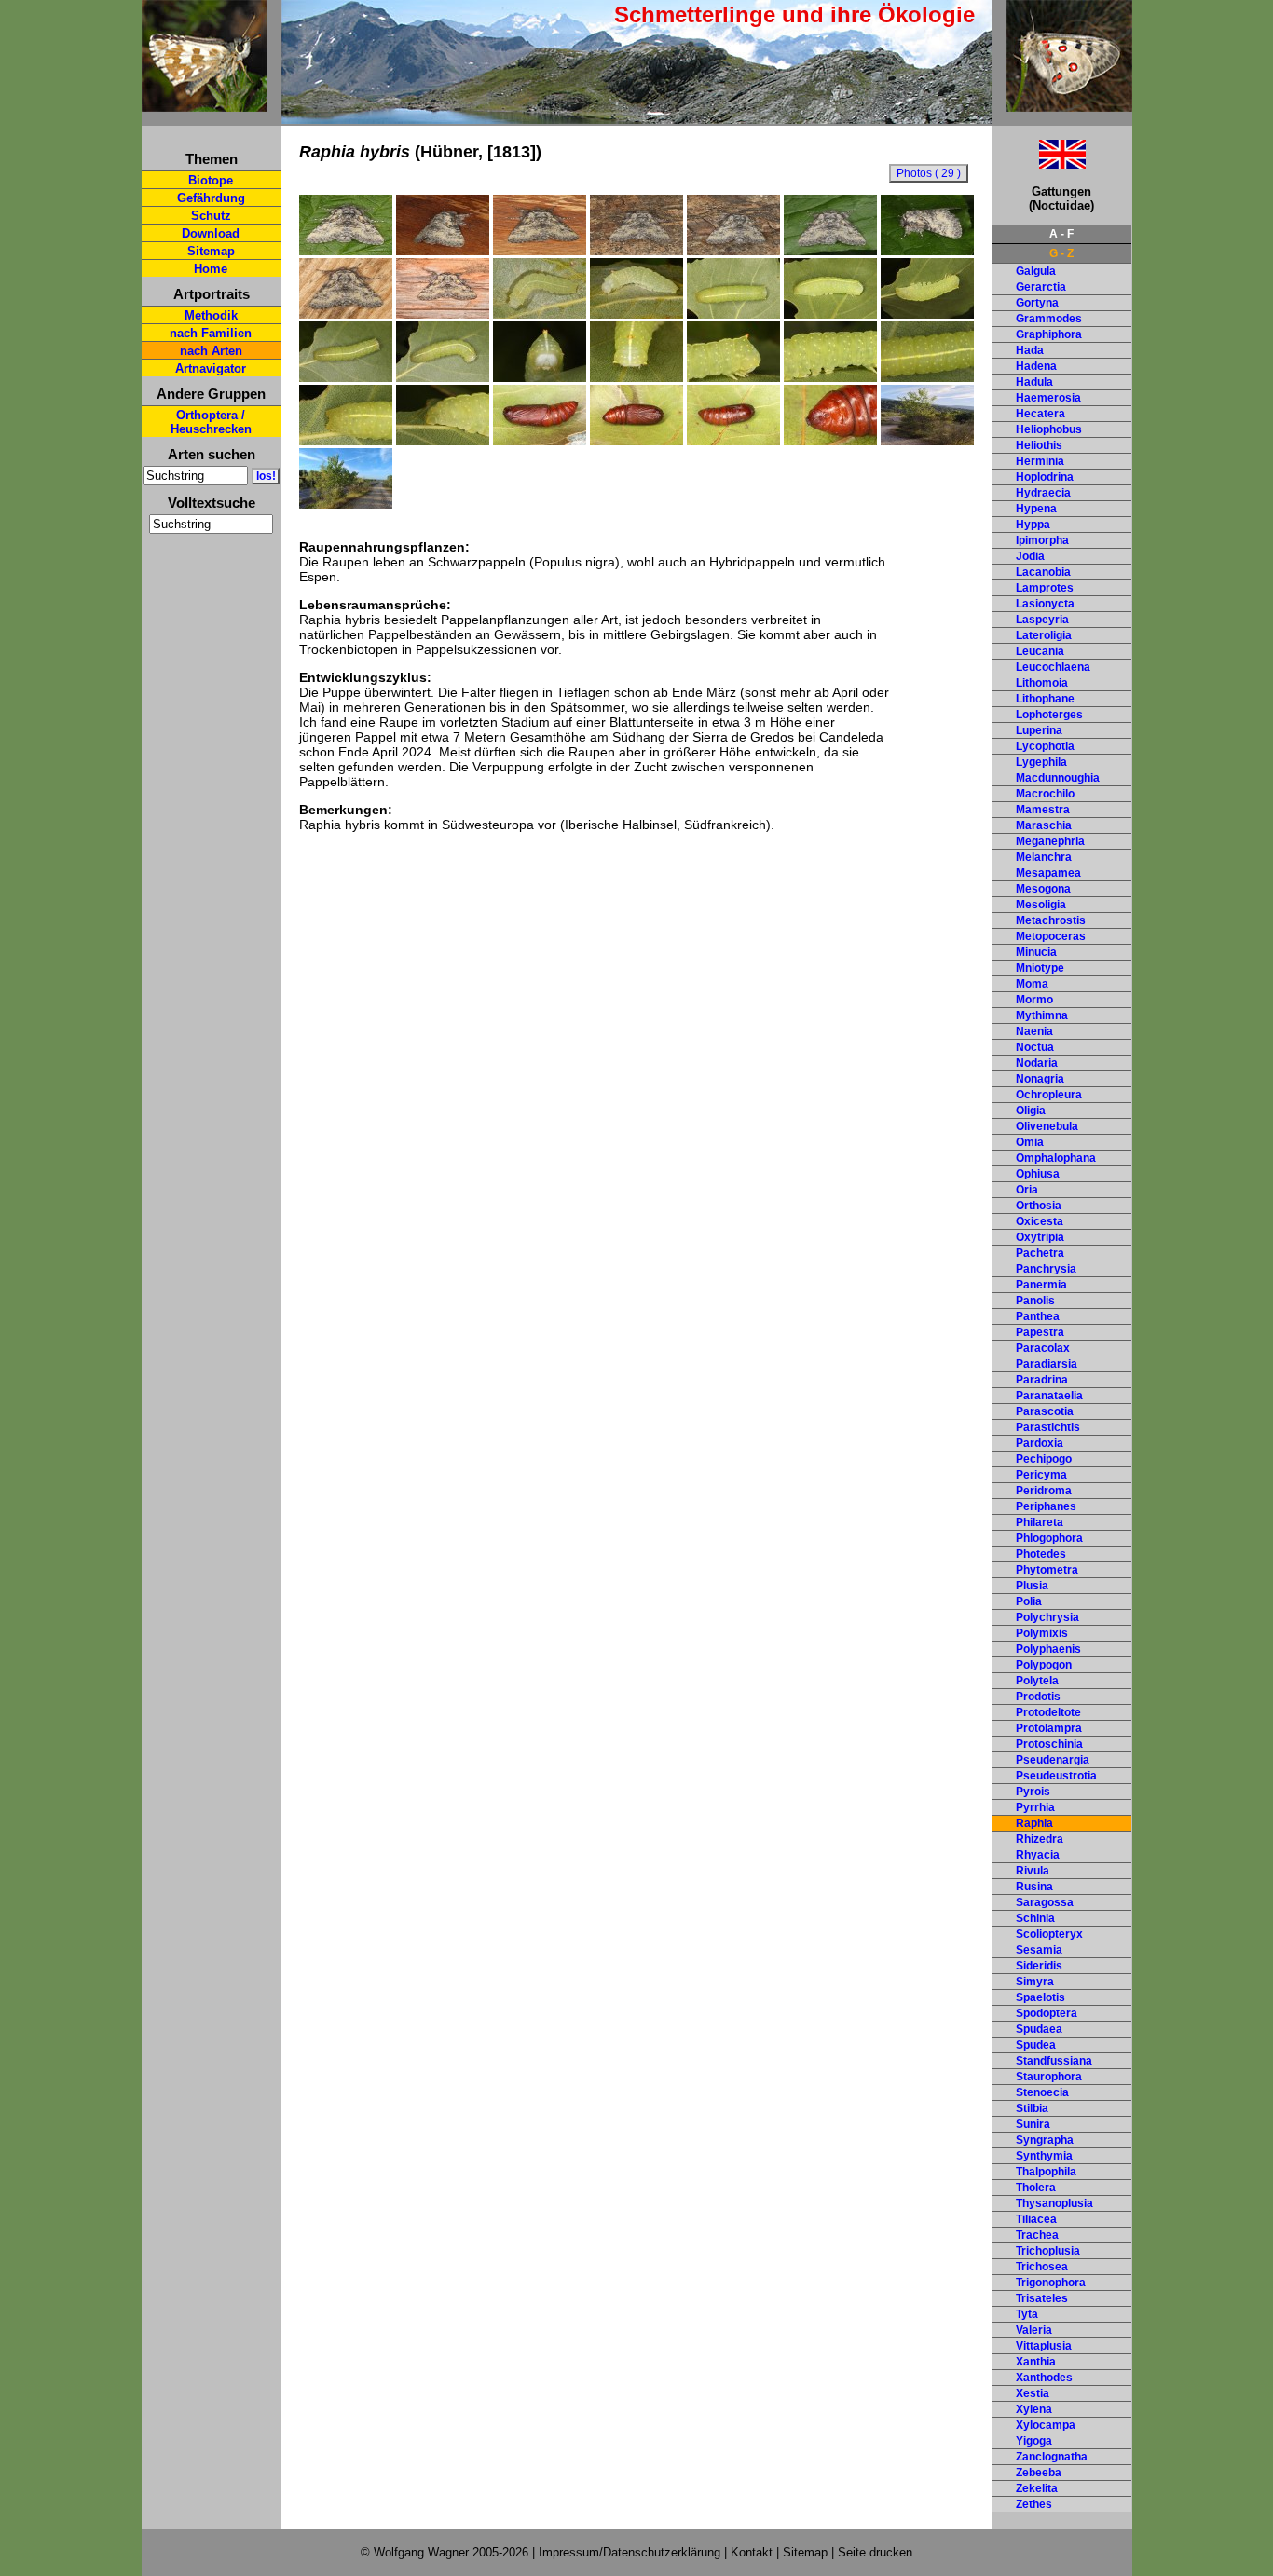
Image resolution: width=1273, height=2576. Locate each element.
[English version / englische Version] (1039, 164)
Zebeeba (1039, 2473)
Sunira (1033, 2124)
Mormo (1034, 1000)
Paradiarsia (1047, 1364)
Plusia (1032, 1586)
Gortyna (1037, 303)
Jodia (1030, 556)
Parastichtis (1048, 1427)
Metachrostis (1051, 920)
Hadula (1034, 382)
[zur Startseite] (205, 104)
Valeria (1034, 2330)
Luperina (1039, 730)
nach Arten (211, 351)
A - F (1061, 234)
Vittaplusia (1044, 2346)
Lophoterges (1049, 715)
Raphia (1034, 1823)
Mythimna (1042, 1015)
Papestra (1040, 1332)
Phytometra (1047, 1570)
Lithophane (1045, 699)
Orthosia (1039, 1206)
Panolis (1035, 1301)
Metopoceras (1051, 936)
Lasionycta (1045, 604)
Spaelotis (1040, 1997)
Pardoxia (1040, 1443)
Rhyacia (1038, 1855)
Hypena (1036, 509)
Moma (1032, 984)
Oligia (1031, 1111)
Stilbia (1032, 2108)
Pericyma (1041, 1475)
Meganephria (1050, 841)
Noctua (1035, 1047)
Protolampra (1049, 1728)
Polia (1029, 1601)
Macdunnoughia (1058, 778)
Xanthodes (1044, 2378)
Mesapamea (1048, 873)
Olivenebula (1047, 1126)
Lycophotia (1045, 746)
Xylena (1034, 2409)
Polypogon (1044, 1665)
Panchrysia (1046, 1269)
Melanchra (1044, 857)
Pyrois (1033, 1792)
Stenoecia (1042, 2092)
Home (211, 269)
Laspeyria (1042, 620)
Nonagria (1040, 1079)
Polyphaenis (1048, 1649)
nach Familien (211, 333)
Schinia (1035, 1918)
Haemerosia (1048, 398)
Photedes (1041, 1554)
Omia (1030, 1142)
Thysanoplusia (1054, 2203)
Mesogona (1043, 889)
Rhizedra (1040, 1839)
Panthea (1038, 1316)
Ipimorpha (1042, 540)
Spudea (1036, 2045)
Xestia (1033, 2393)
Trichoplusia (1048, 2251)
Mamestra (1043, 810)
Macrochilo (1045, 794)
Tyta (1027, 2314)
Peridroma (1044, 1491)
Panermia (1041, 1285)
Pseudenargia (1053, 1760)
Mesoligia (1041, 905)
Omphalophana (1056, 1158)
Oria (1027, 1190)
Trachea (1037, 2235)
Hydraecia (1043, 493)
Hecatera (1040, 414)
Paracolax (1043, 1348)
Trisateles (1042, 2298)
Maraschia (1044, 825)
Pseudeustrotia (1056, 1776)
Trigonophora (1051, 2283)
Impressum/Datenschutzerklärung (630, 2552)
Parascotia (1045, 1411)
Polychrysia (1047, 1617)
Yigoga (1034, 2441)
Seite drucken (875, 2552)
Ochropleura (1049, 1095)
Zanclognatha (1052, 2457)
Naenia (1034, 1031)
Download (211, 233)
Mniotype (1040, 968)
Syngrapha (1045, 2140)
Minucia (1036, 952)
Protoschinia (1049, 1744)
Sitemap (211, 251)
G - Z (1061, 253)
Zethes (1034, 2504)
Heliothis (1039, 445)
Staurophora (1049, 2077)
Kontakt (752, 2552)
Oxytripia (1040, 1237)
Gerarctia (1041, 287)
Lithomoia (1042, 683)
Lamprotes (1045, 588)
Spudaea (1039, 2029)
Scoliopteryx (1049, 1934)
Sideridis (1039, 1966)
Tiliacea (1036, 2219)
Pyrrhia (1035, 1807)
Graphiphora (1049, 334)
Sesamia (1039, 1950)
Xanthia (1036, 2362)
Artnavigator (211, 368)
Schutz (211, 216)
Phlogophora (1049, 1538)
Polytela (1037, 1681)
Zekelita (1037, 2488)
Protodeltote (1048, 1712)
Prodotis (1038, 1697)
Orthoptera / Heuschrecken (211, 422)
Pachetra (1040, 1253)
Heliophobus (1049, 429)
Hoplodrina (1045, 477)
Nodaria (1037, 1063)
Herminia (1040, 461)
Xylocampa (1046, 2425)
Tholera (1036, 2188)
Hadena (1036, 366)
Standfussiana (1054, 2061)
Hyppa (1033, 525)
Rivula (1033, 1871)
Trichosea (1042, 2267)
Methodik (211, 315)
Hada (1030, 350)
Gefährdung (211, 198)
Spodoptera (1047, 2013)
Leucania (1040, 651)
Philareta (1040, 1522)
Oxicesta (1040, 1221)
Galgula (1036, 271)
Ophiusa (1038, 1174)
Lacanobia (1043, 572)
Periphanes (1046, 1506)
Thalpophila (1046, 2172)
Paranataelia (1049, 1396)
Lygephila (1041, 762)
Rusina (1034, 1887)
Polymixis (1042, 1633)
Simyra (1035, 1982)
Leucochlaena (1053, 667)
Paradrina (1042, 1380)
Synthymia (1044, 2156)
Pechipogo (1044, 1459)
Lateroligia (1044, 635)
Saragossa (1045, 1902)
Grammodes (1049, 319)
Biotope (211, 180)
